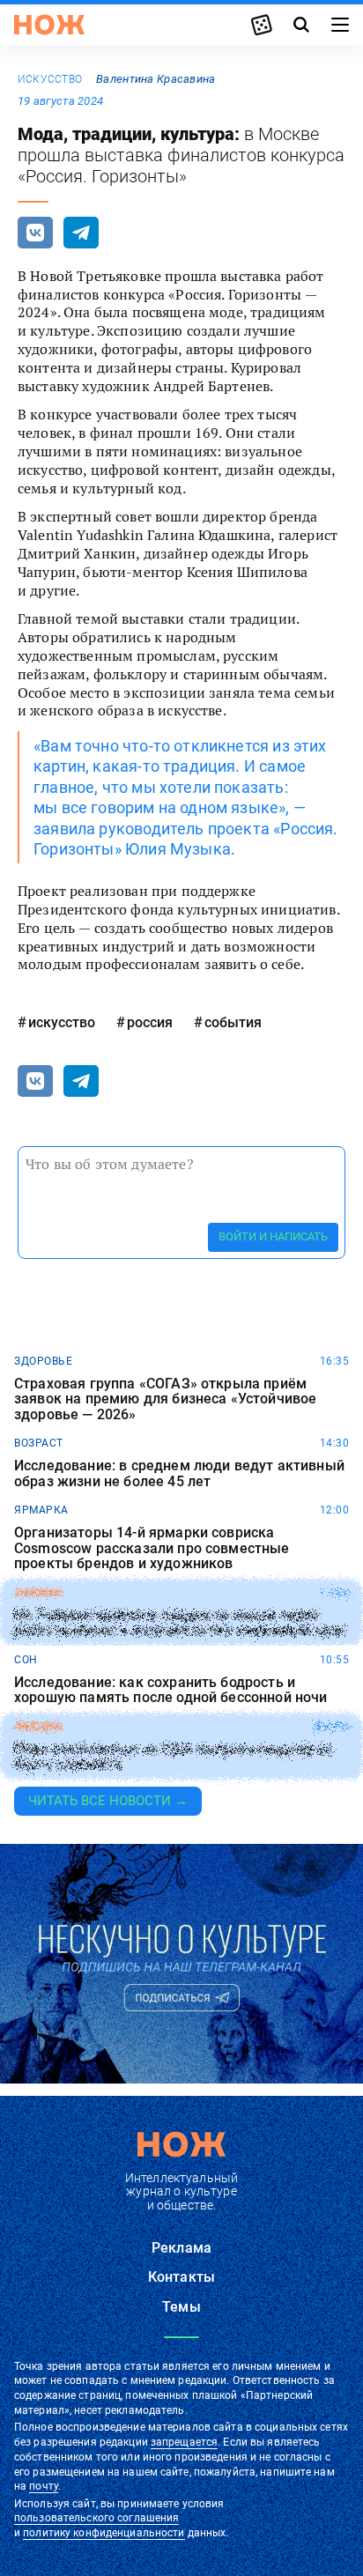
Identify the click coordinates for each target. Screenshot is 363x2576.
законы (37, 1593)
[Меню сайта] (340, 25)
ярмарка (41, 1510)
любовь (38, 1727)
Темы (181, 2307)
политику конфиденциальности (104, 2533)
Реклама (181, 2248)
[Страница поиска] (301, 25)
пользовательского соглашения (96, 2518)
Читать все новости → (108, 1801)
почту (44, 2486)
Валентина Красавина (156, 79)
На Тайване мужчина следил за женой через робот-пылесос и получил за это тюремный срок (179, 1623)
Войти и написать (273, 1236)
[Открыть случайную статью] (262, 25)
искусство (50, 79)
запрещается (184, 2442)
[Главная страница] (49, 25)
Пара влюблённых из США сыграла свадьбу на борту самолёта (174, 1757)
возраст (39, 1443)
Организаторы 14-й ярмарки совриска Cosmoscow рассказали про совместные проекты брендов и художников (152, 1548)
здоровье (43, 1361)
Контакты (181, 2277)
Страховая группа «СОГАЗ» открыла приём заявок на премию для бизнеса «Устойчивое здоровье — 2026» (165, 1399)
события (233, 1022)
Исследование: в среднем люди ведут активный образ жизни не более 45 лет (179, 1473)
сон (26, 1660)
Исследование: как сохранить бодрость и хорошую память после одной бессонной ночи (171, 1690)
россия (150, 1022)
